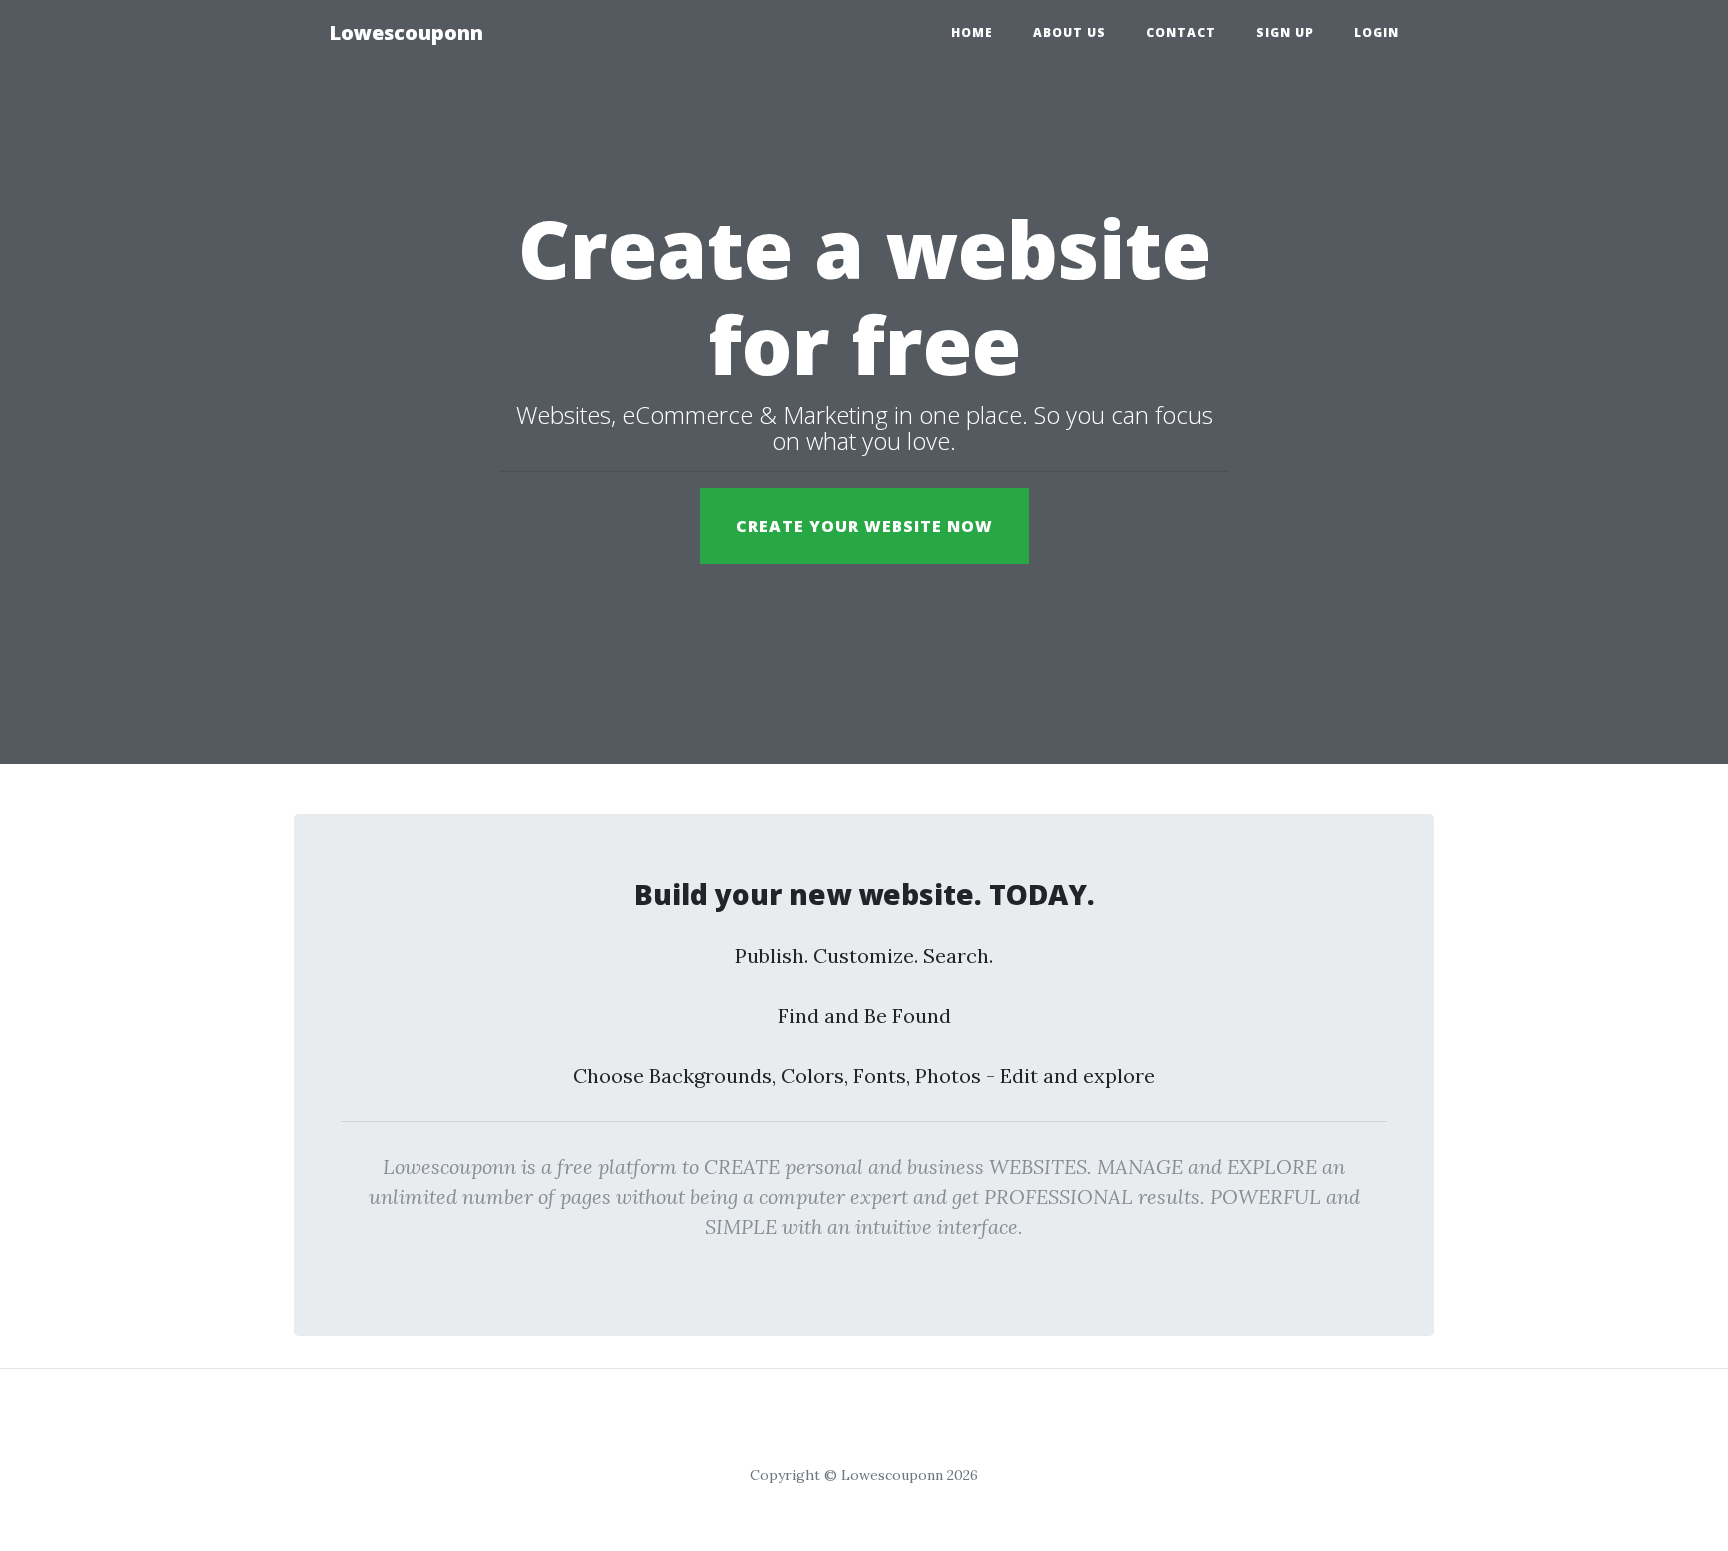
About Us (1069, 32)
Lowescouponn (406, 32)
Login (1376, 32)
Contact (1181, 32)
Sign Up (1285, 32)
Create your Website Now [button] (864, 526)
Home (972, 32)
